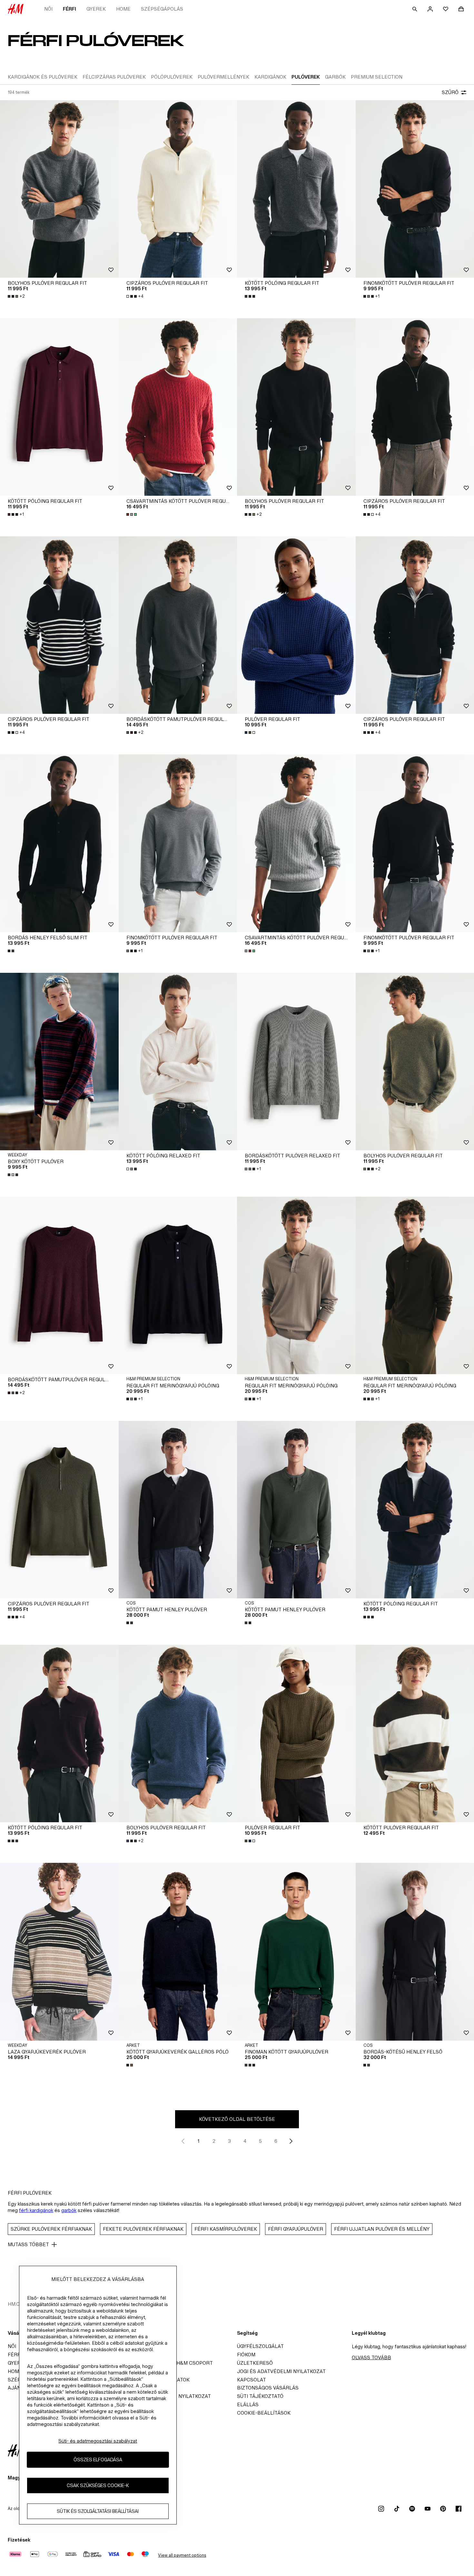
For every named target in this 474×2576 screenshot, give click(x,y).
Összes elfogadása (98, 2460)
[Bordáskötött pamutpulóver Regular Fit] (178, 625)
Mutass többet (28, 2244)
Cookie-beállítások (264, 2413)
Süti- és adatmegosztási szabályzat (98, 2441)
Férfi (69, 9)
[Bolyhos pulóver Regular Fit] (59, 189)
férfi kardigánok (36, 2210)
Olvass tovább (371, 2357)
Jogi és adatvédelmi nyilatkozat (281, 2371)
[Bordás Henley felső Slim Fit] (59, 843)
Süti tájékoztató (260, 2396)
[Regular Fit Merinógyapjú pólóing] (178, 1285)
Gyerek (96, 9)
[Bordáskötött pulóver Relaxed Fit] (296, 1062)
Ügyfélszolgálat (260, 2346)
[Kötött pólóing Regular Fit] (296, 189)
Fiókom (246, 2355)
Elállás (248, 2404)
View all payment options (182, 2555)
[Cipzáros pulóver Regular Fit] (178, 189)
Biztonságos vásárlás (268, 2388)
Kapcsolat (252, 2380)
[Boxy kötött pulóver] (59, 1062)
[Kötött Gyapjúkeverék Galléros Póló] (178, 1952)
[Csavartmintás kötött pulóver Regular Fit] (178, 407)
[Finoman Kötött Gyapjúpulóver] (296, 1952)
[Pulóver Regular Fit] (296, 625)
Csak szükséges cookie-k (98, 2486)
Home (123, 9)
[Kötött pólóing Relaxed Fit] (178, 1062)
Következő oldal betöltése (237, 2119)
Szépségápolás (162, 9)
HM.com (18, 2304)
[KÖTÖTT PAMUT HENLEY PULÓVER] (178, 1510)
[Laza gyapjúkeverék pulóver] (59, 1952)
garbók (69, 2210)
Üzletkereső (255, 2363)
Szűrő (450, 92)
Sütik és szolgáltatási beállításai (98, 2511)
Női (48, 9)
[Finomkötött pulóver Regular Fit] (178, 843)
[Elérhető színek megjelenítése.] (251, 296)
